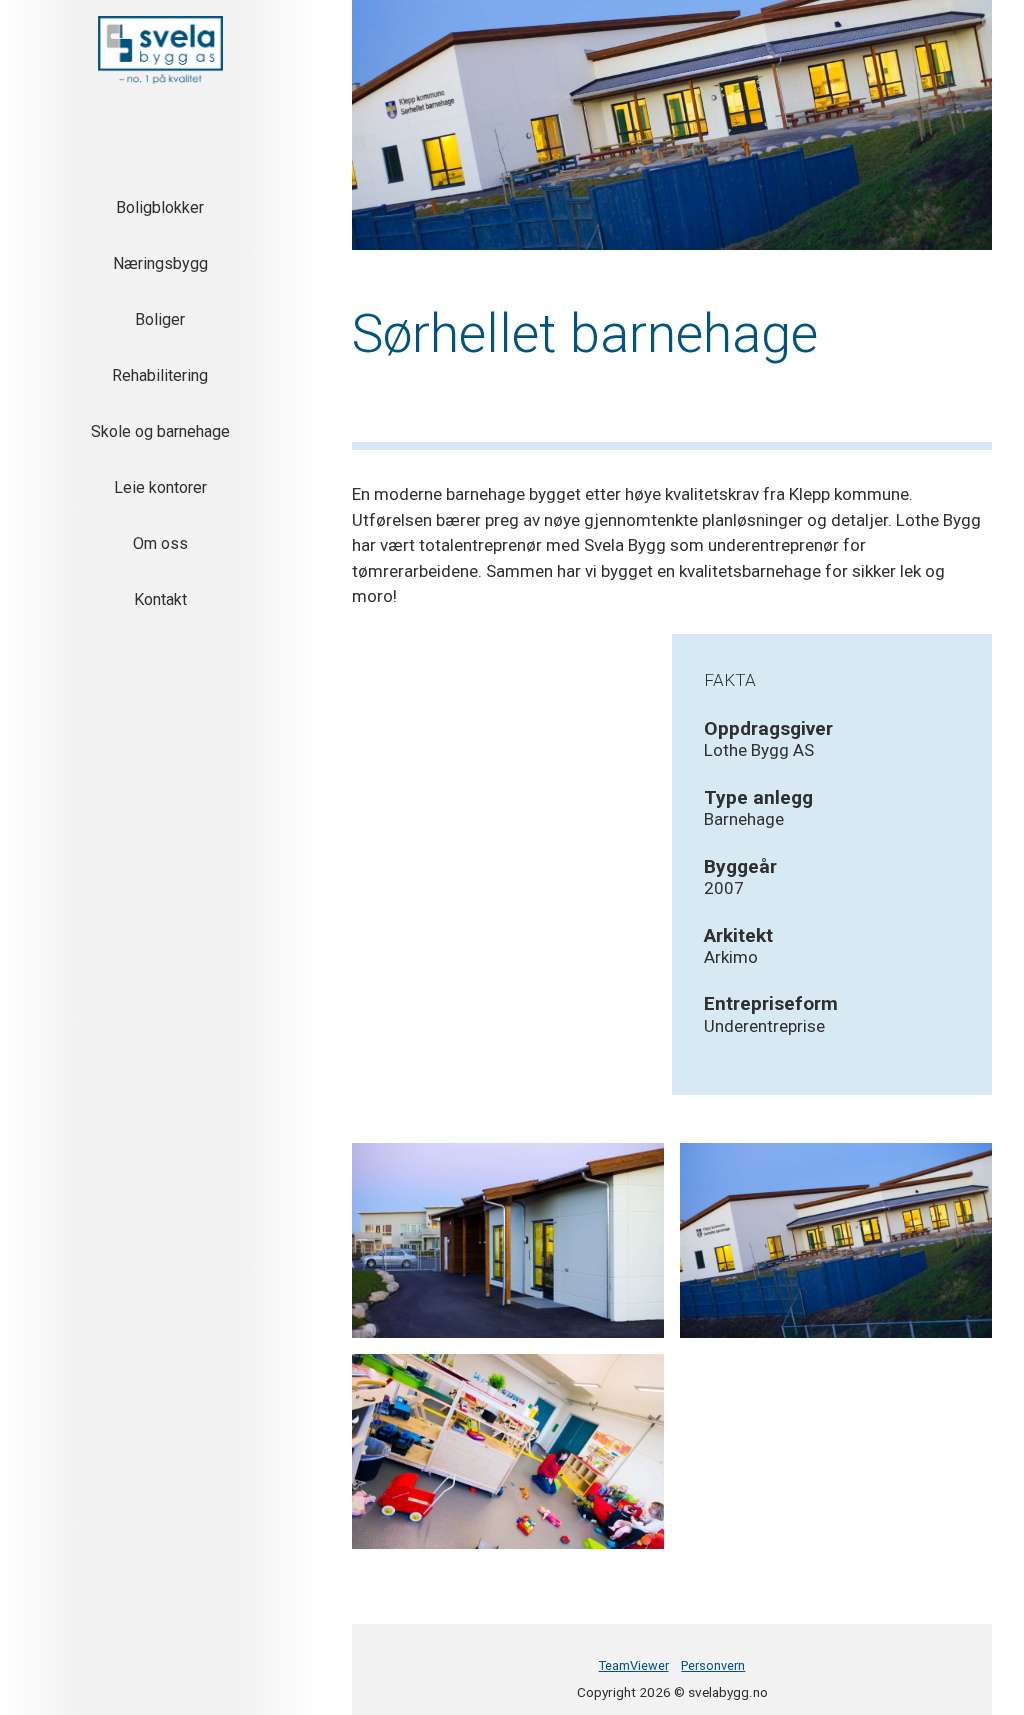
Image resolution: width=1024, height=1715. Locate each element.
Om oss (160, 543)
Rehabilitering (160, 375)
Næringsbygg (160, 263)
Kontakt (160, 599)
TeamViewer (634, 1665)
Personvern (713, 1665)
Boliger (160, 319)
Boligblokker (160, 207)
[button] (160, 50)
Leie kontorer (160, 487)
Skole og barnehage (160, 431)
